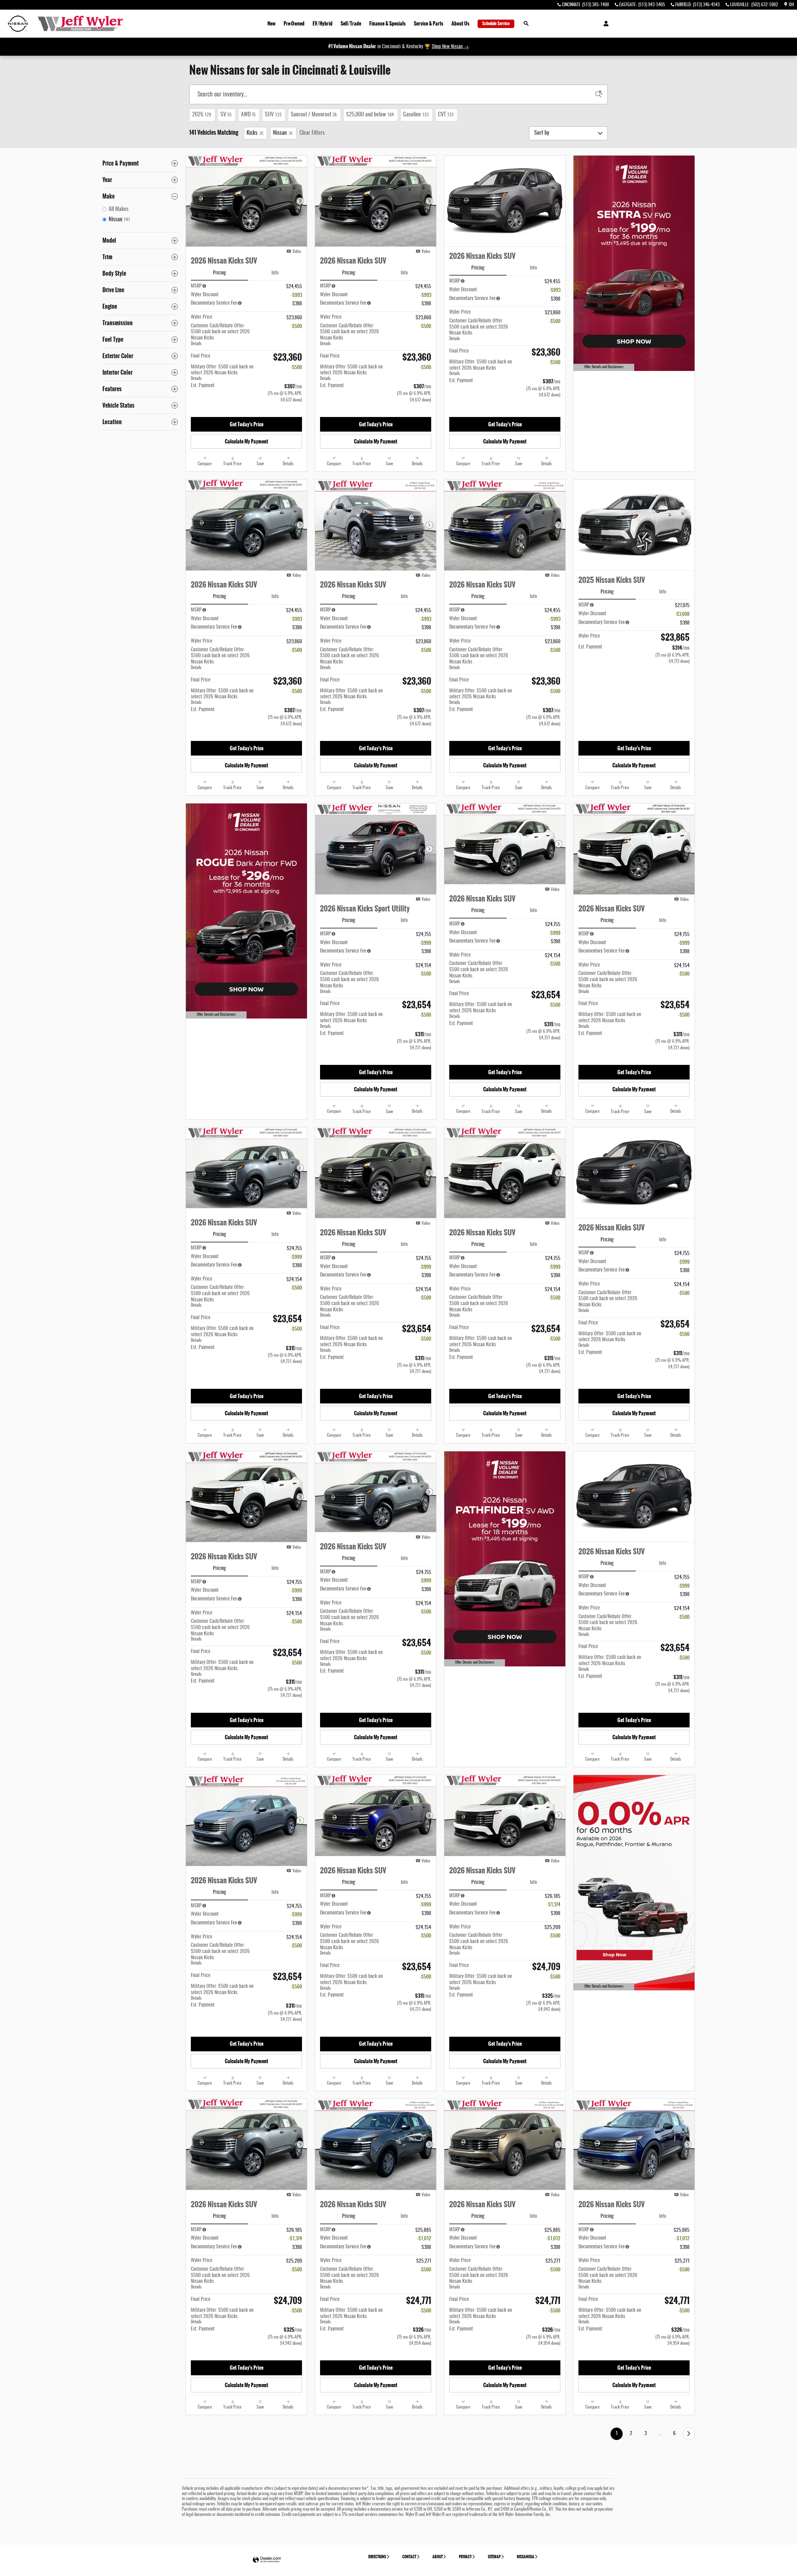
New (271, 23)
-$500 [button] (296, 326)
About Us (460, 23)
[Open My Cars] (604, 24)
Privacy (465, 2557)
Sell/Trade (351, 23)
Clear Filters (312, 133)
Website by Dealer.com (267, 2560)
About (438, 2557)
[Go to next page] (689, 2434)
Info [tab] (275, 273)
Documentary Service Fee (214, 303)
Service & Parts (429, 23)
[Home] (18, 24)
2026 (202, 115)
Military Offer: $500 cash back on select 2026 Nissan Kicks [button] (222, 373)
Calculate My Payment (246, 441)
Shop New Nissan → (450, 47)
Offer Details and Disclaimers (601, 368)
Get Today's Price (247, 424)
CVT (446, 115)
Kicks (252, 133)
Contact (409, 2557)
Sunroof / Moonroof (314, 115)
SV (226, 115)
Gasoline (416, 115)
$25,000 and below (370, 115)
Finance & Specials (387, 23)
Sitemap (494, 2557)
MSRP (196, 286)
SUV (273, 115)
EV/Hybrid (323, 23)
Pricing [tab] (219, 273)
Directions (377, 2557)
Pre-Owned (294, 23)
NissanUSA (526, 2557)
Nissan (280, 133)
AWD (248, 115)
